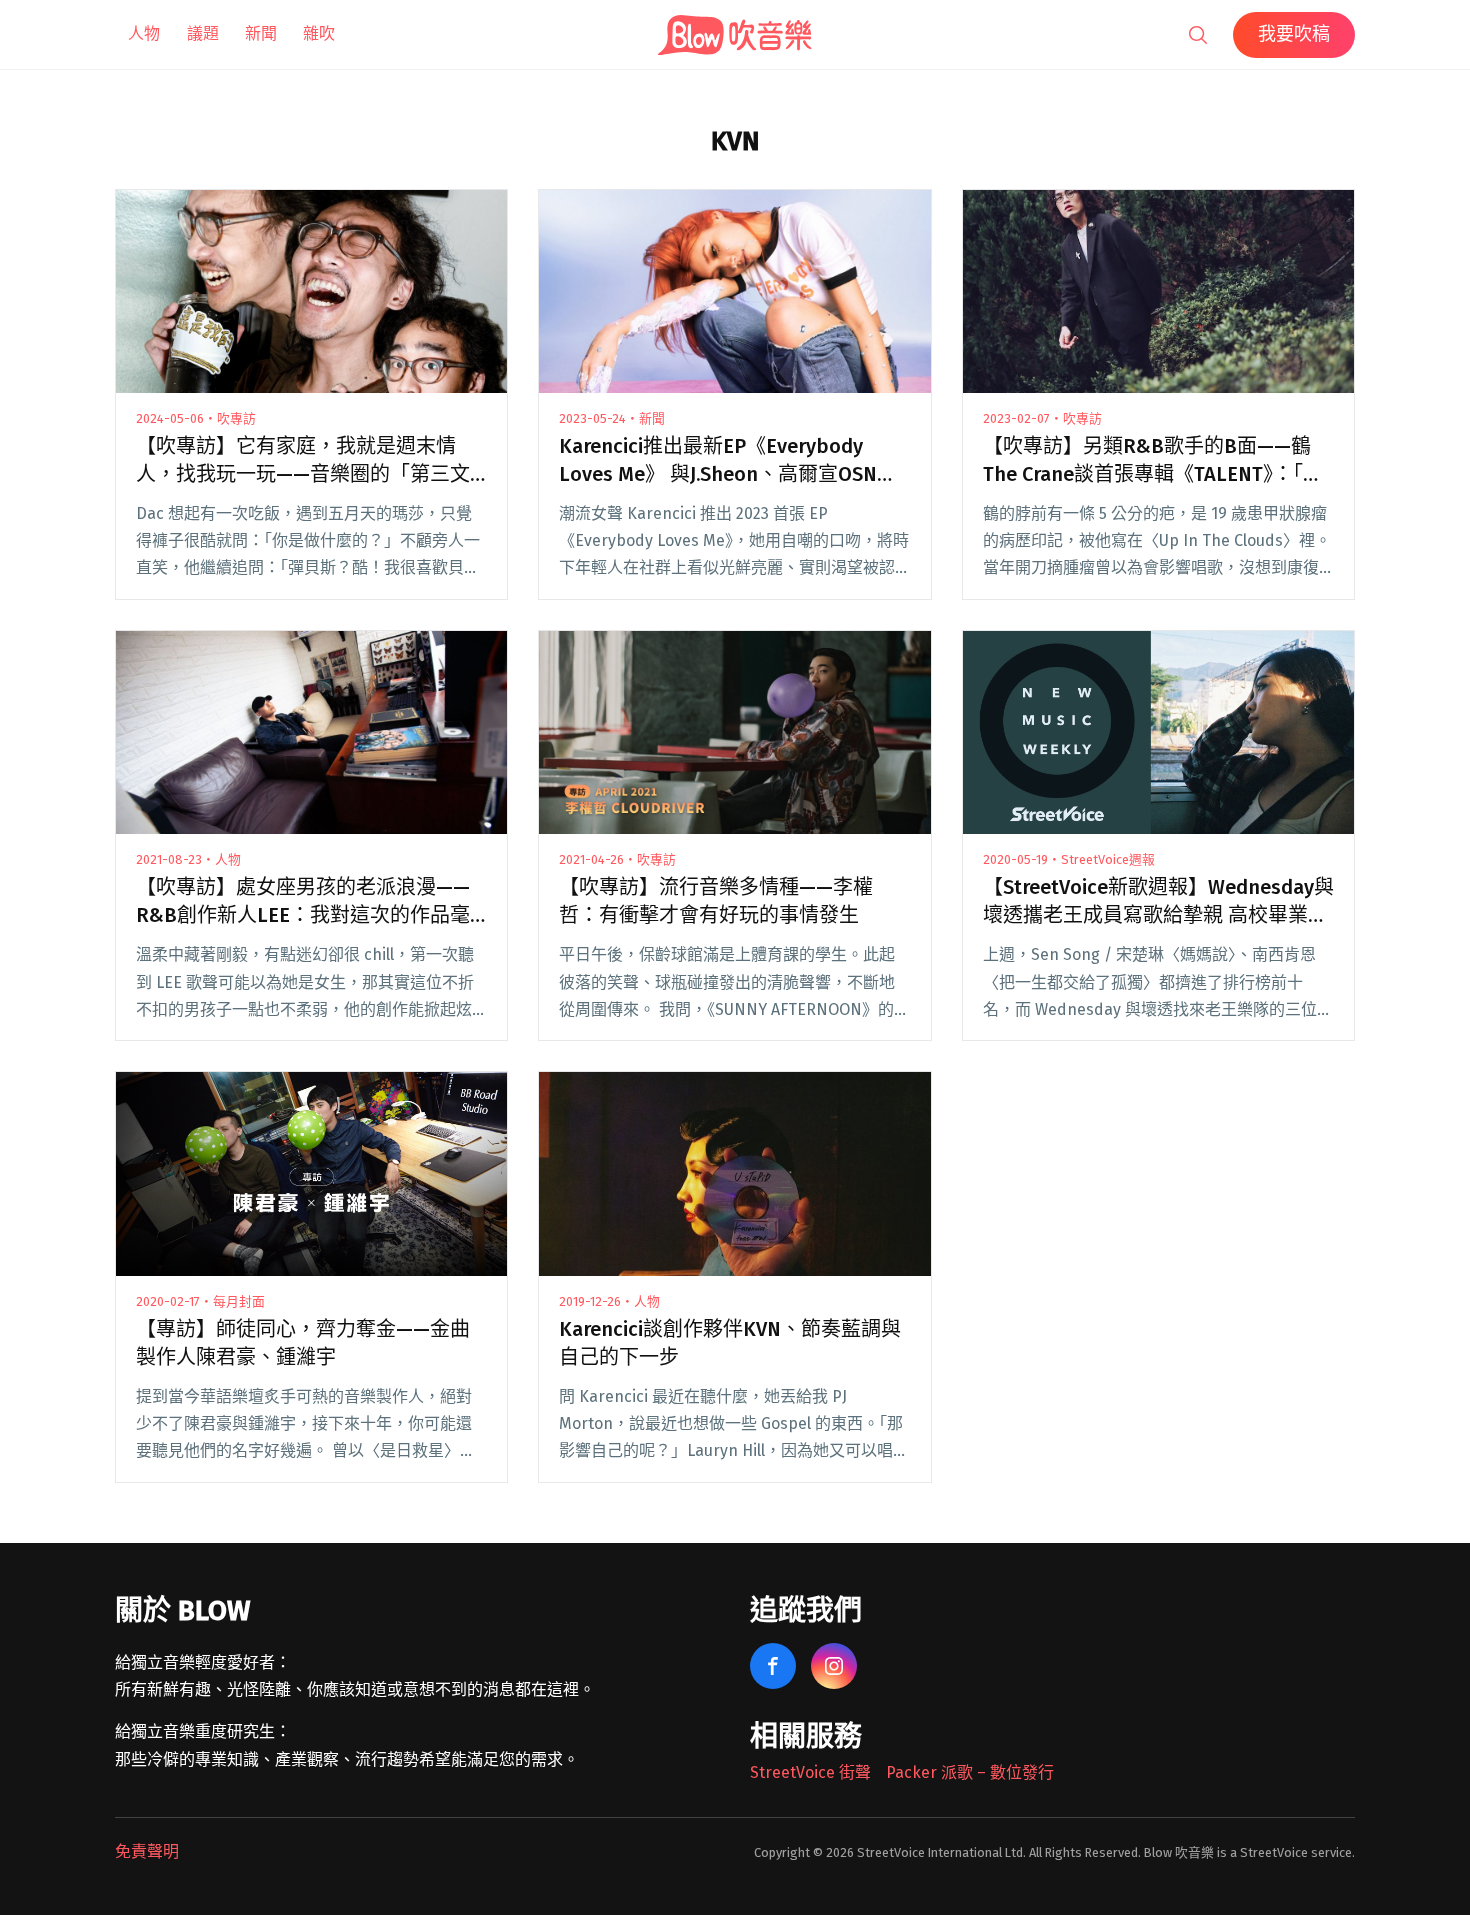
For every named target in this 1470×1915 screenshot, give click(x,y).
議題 (203, 33)
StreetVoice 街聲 (810, 1772)
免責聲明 (147, 1851)
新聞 (261, 33)
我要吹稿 (1294, 34)
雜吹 (319, 33)
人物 (144, 33)
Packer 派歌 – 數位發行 (970, 1772)
